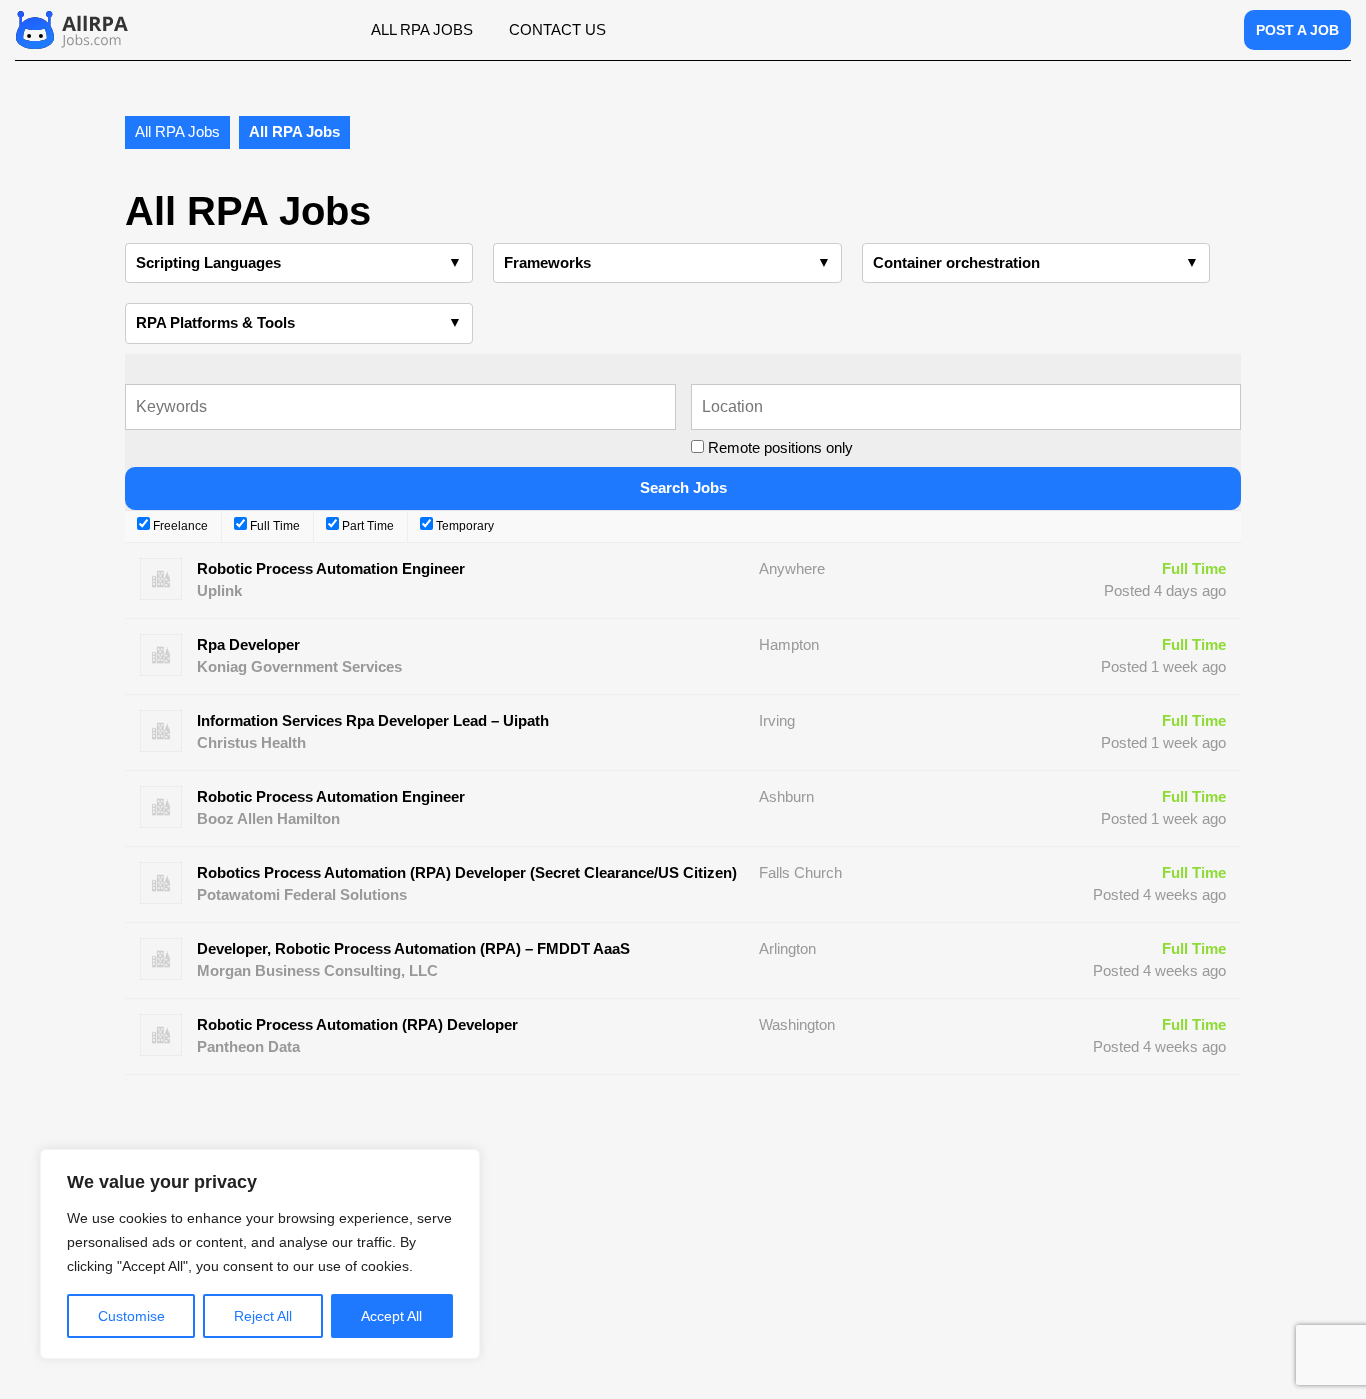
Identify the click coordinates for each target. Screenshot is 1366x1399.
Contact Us (557, 29)
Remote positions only (780, 447)
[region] (260, 1254)
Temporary (463, 526)
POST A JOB (1297, 30)
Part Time (366, 526)
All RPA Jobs (422, 29)
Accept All (391, 1316)
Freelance (179, 526)
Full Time (273, 526)
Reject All (263, 1316)
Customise (131, 1316)
